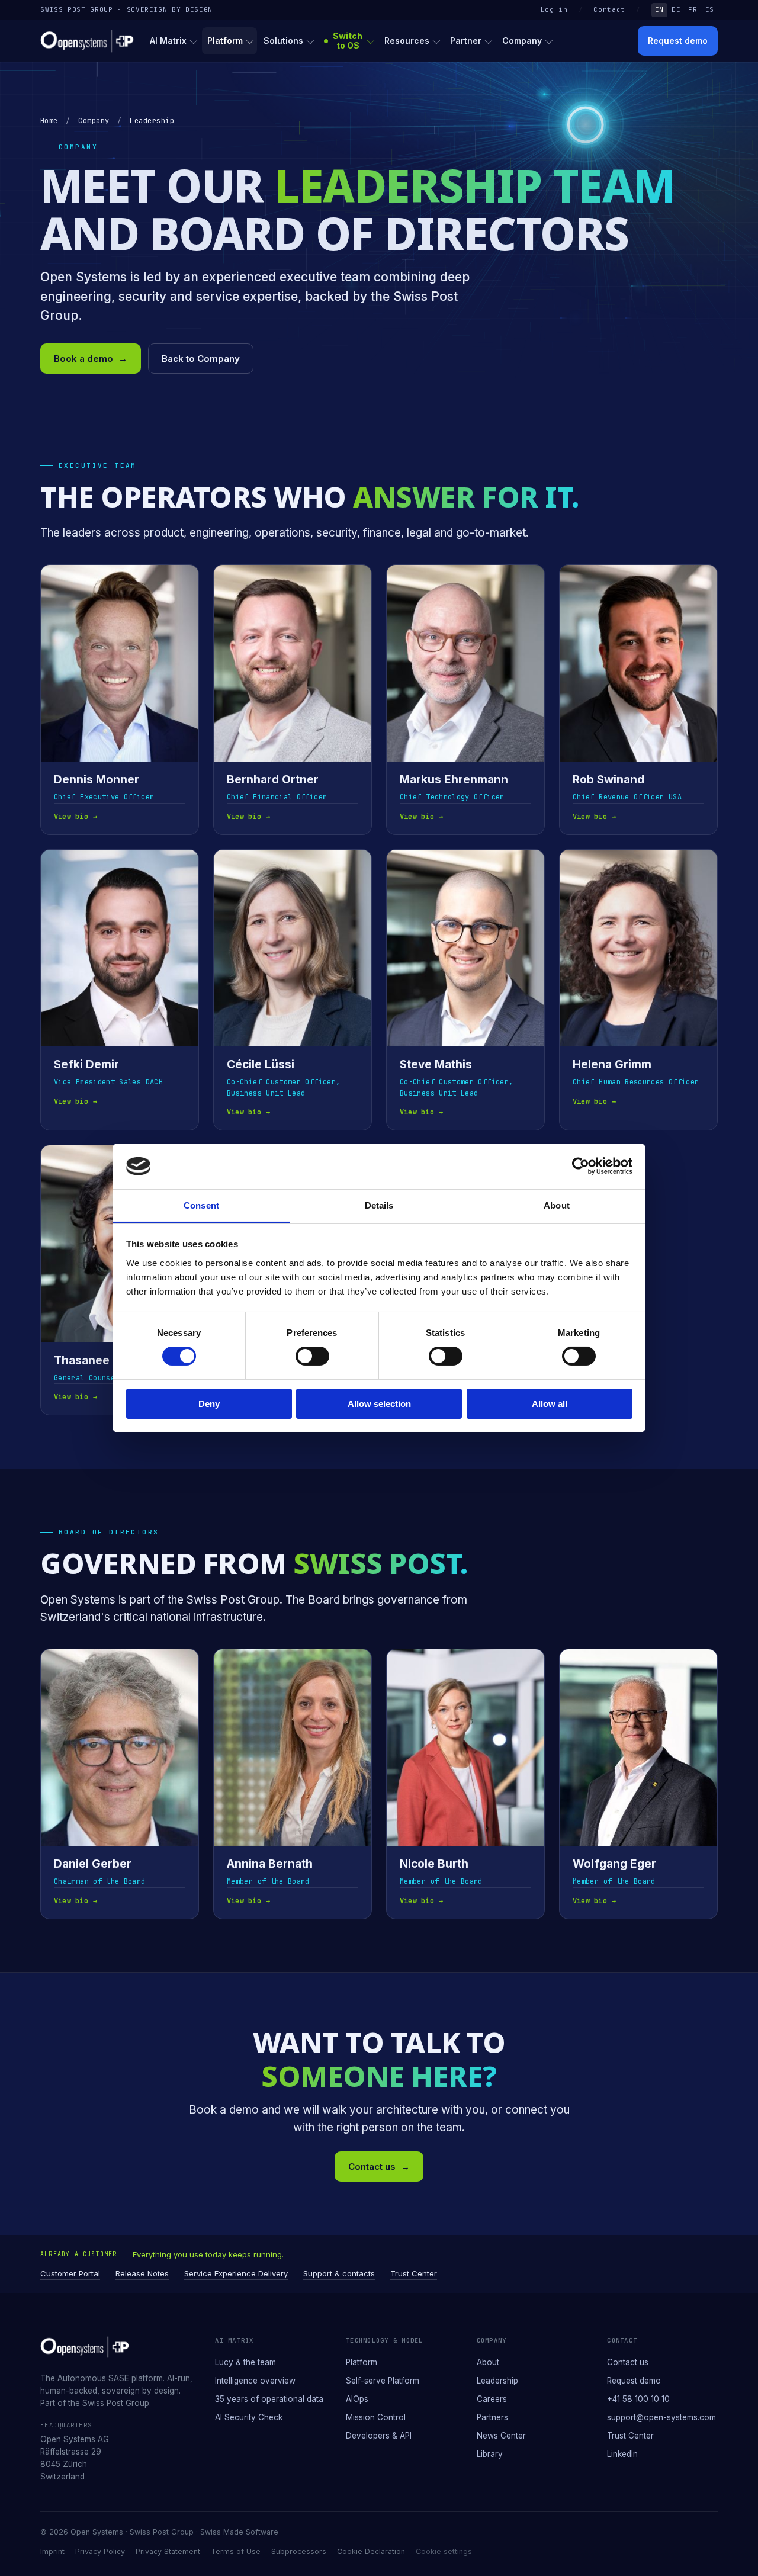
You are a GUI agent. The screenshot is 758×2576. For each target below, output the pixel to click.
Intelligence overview (255, 2381)
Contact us (379, 2167)
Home (49, 121)
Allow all (550, 1404)
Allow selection (379, 1404)
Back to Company (201, 359)
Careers (492, 2399)
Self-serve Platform (383, 2381)
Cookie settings (444, 2551)
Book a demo (91, 359)
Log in (554, 9)
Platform (225, 41)
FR (693, 9)
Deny (209, 1404)
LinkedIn (622, 2454)
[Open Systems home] (87, 41)
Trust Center (414, 2273)
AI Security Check (249, 2417)
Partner (466, 41)
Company (522, 41)
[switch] (312, 1356)
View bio (76, 817)
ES (710, 9)
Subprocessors (299, 2551)
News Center (501, 2436)
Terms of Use (236, 2551)
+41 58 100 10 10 (638, 2399)
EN (659, 9)
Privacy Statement (168, 2551)
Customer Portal (70, 2273)
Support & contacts (339, 2273)
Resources (407, 41)
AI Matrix (168, 41)
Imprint (52, 2551)
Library (490, 2454)
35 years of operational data (269, 2399)
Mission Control (376, 2417)
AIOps (357, 2399)
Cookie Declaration (371, 2551)
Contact (609, 9)
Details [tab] (379, 1205)
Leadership (497, 2381)
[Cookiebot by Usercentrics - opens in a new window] (581, 1166)
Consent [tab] (201, 1205)
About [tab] (557, 1205)
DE (676, 9)
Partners (492, 2417)
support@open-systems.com (661, 2417)
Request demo (678, 41)
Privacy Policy (100, 2551)
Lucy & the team (245, 2362)
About (488, 2362)
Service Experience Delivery (236, 2273)
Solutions (283, 41)
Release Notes (142, 2273)
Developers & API (379, 2436)
